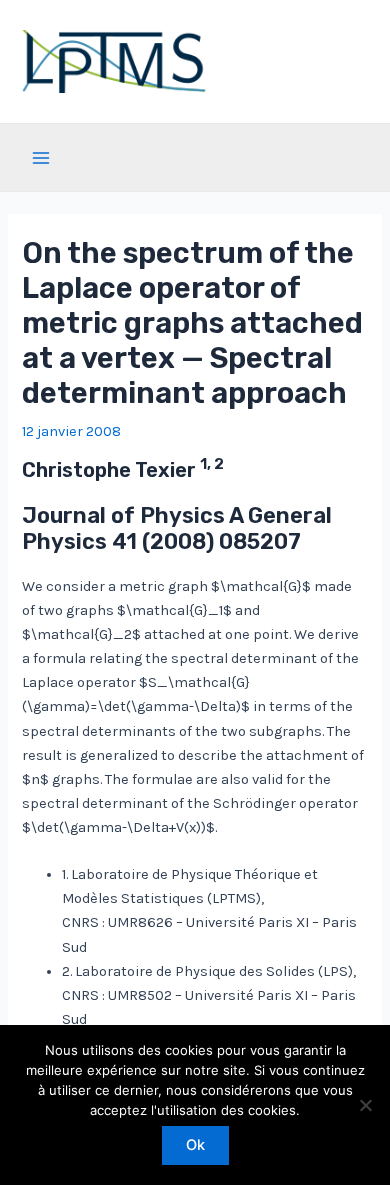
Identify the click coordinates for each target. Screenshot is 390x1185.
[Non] (365, 1105)
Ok (195, 1145)
